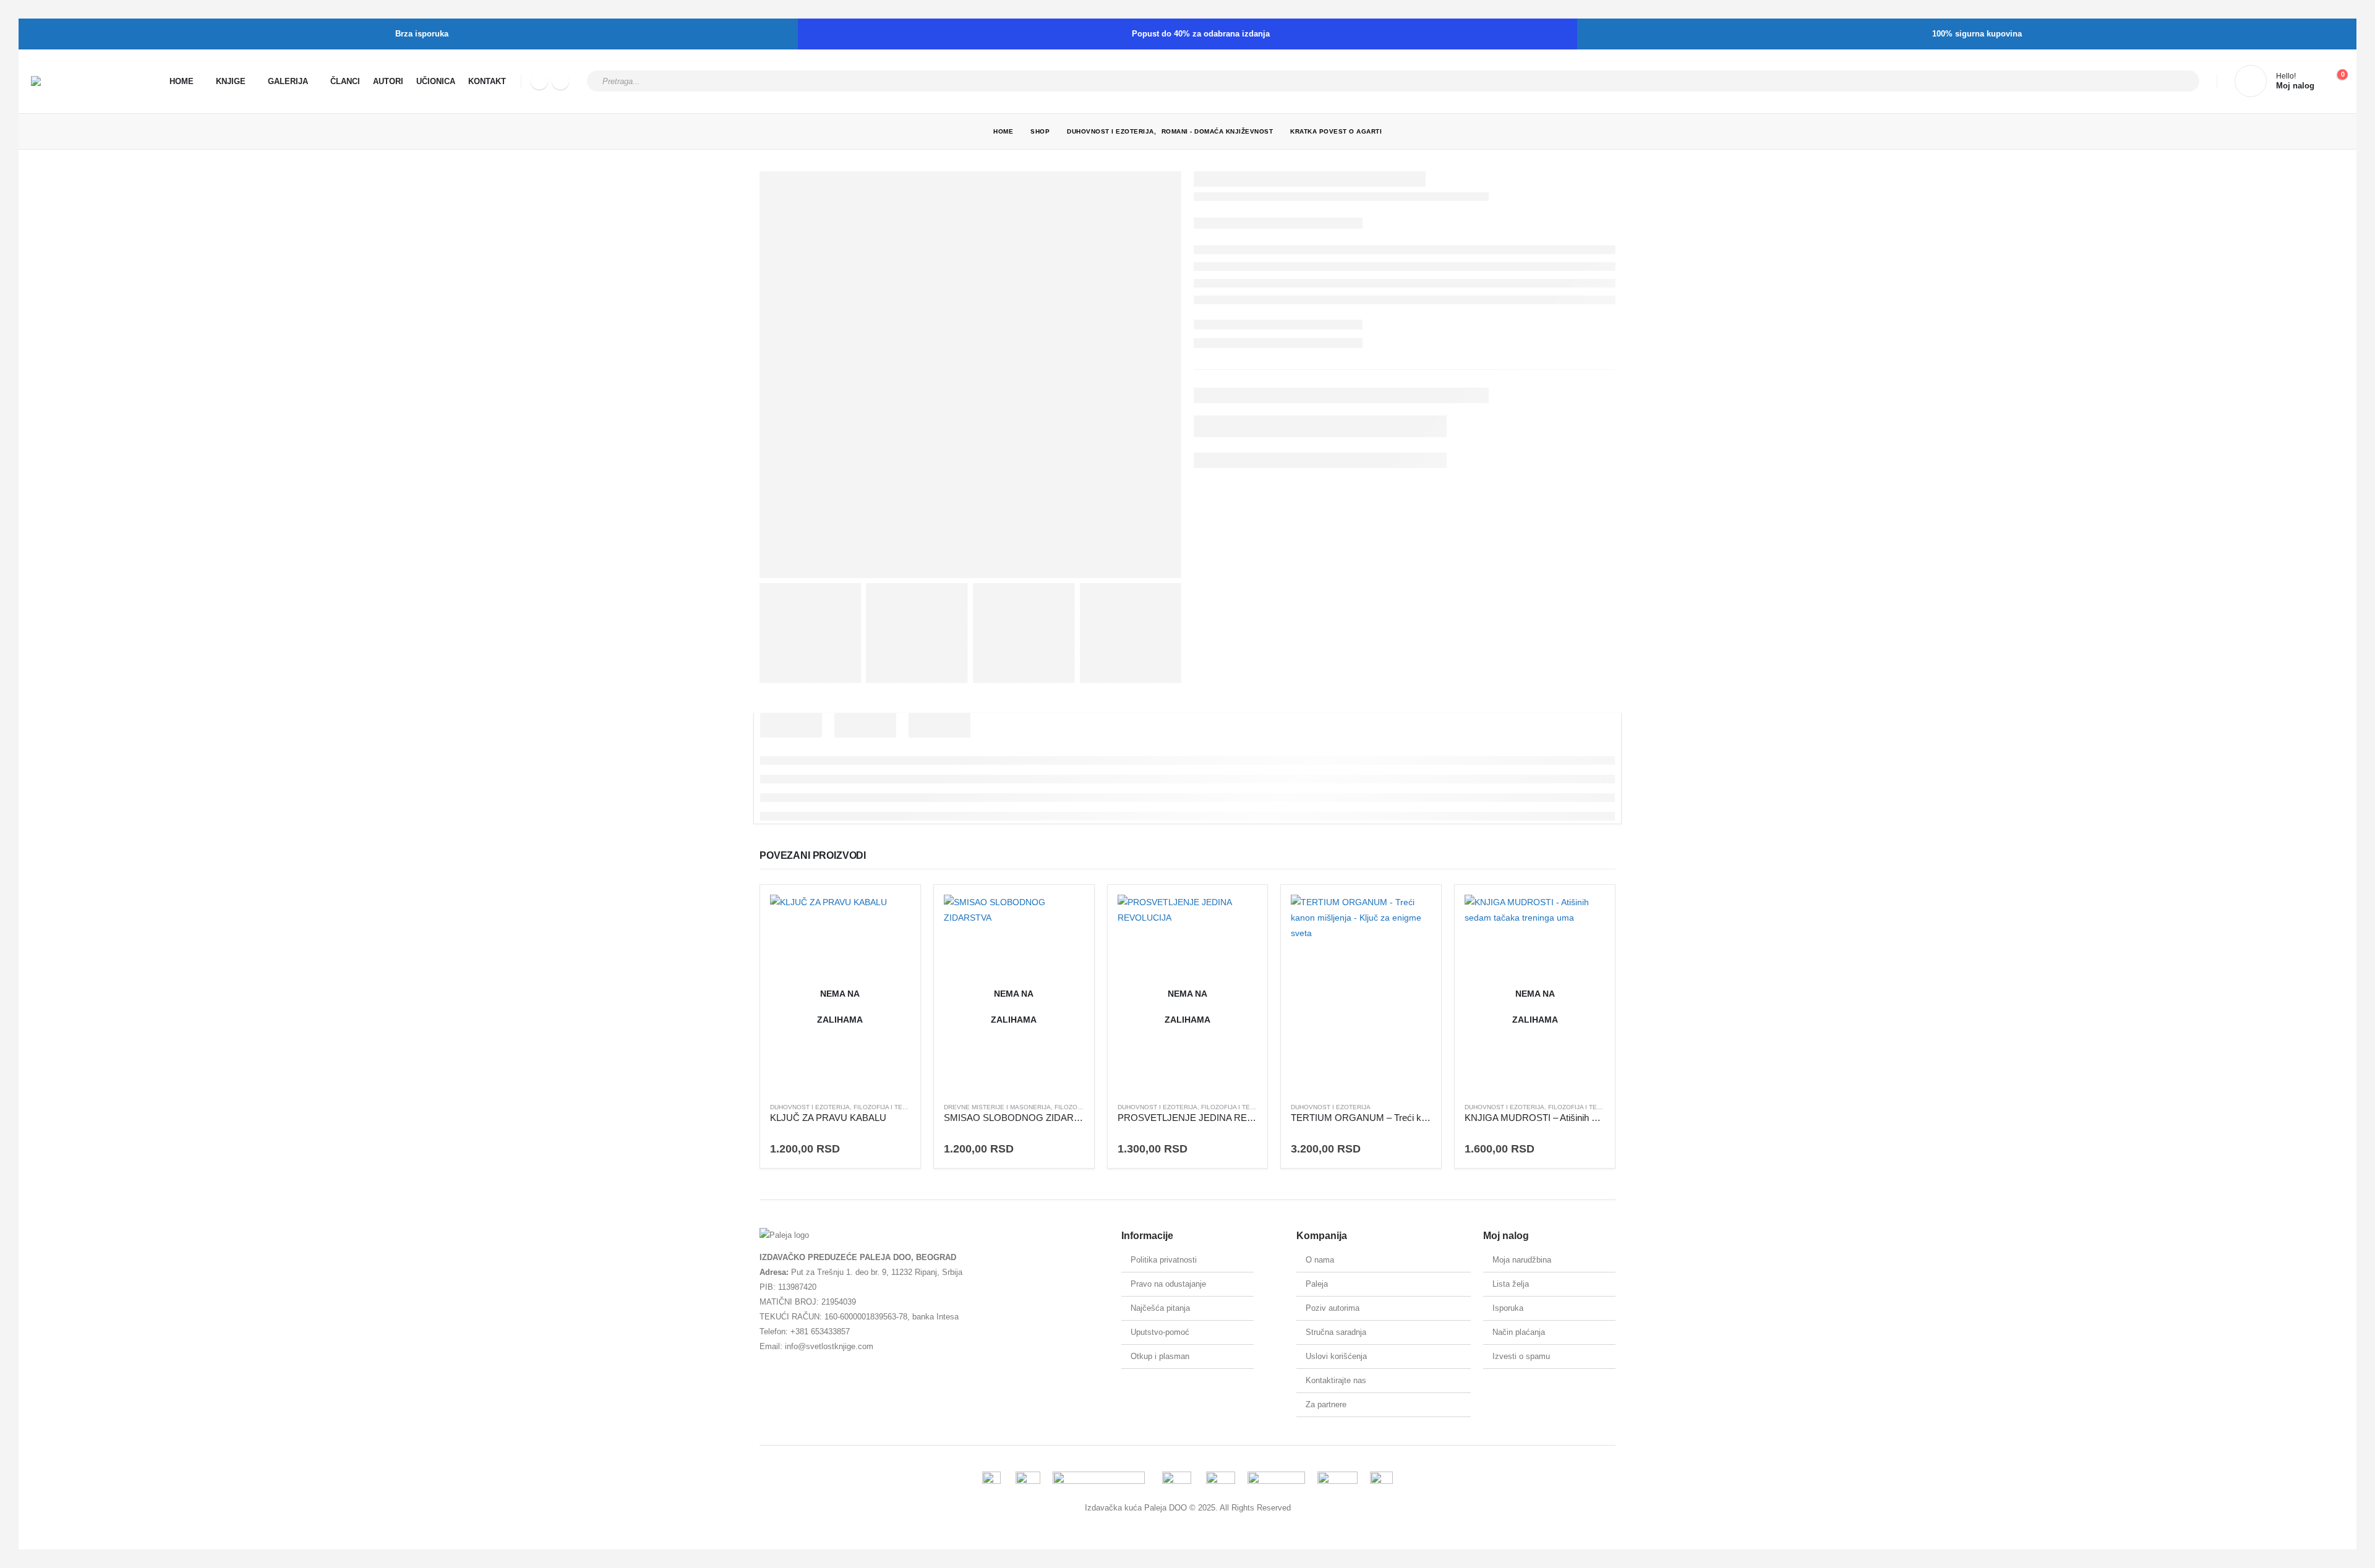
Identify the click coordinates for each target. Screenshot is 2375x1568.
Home (182, 81)
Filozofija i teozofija (891, 1107)
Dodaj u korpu (1411, 915)
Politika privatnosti (1164, 1260)
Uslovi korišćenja (1336, 1356)
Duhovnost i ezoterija (810, 1107)
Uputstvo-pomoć (1160, 1332)
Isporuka (1508, 1308)
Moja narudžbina (1522, 1260)
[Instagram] (560, 81)
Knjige (231, 81)
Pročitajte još (890, 915)
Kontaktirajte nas (1336, 1380)
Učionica (436, 81)
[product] (1361, 993)
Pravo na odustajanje (1168, 1284)
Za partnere (1326, 1404)
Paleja (1317, 1284)
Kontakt (487, 81)
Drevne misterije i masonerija (997, 1107)
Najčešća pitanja (1160, 1308)
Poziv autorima (1333, 1308)
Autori (388, 81)
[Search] (2182, 81)
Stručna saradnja (1336, 1332)
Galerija (288, 81)
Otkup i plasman (1160, 1356)
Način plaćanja (1519, 1332)
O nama (1320, 1260)
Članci (345, 81)
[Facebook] (539, 81)
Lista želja (1511, 1284)
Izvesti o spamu (1521, 1356)
